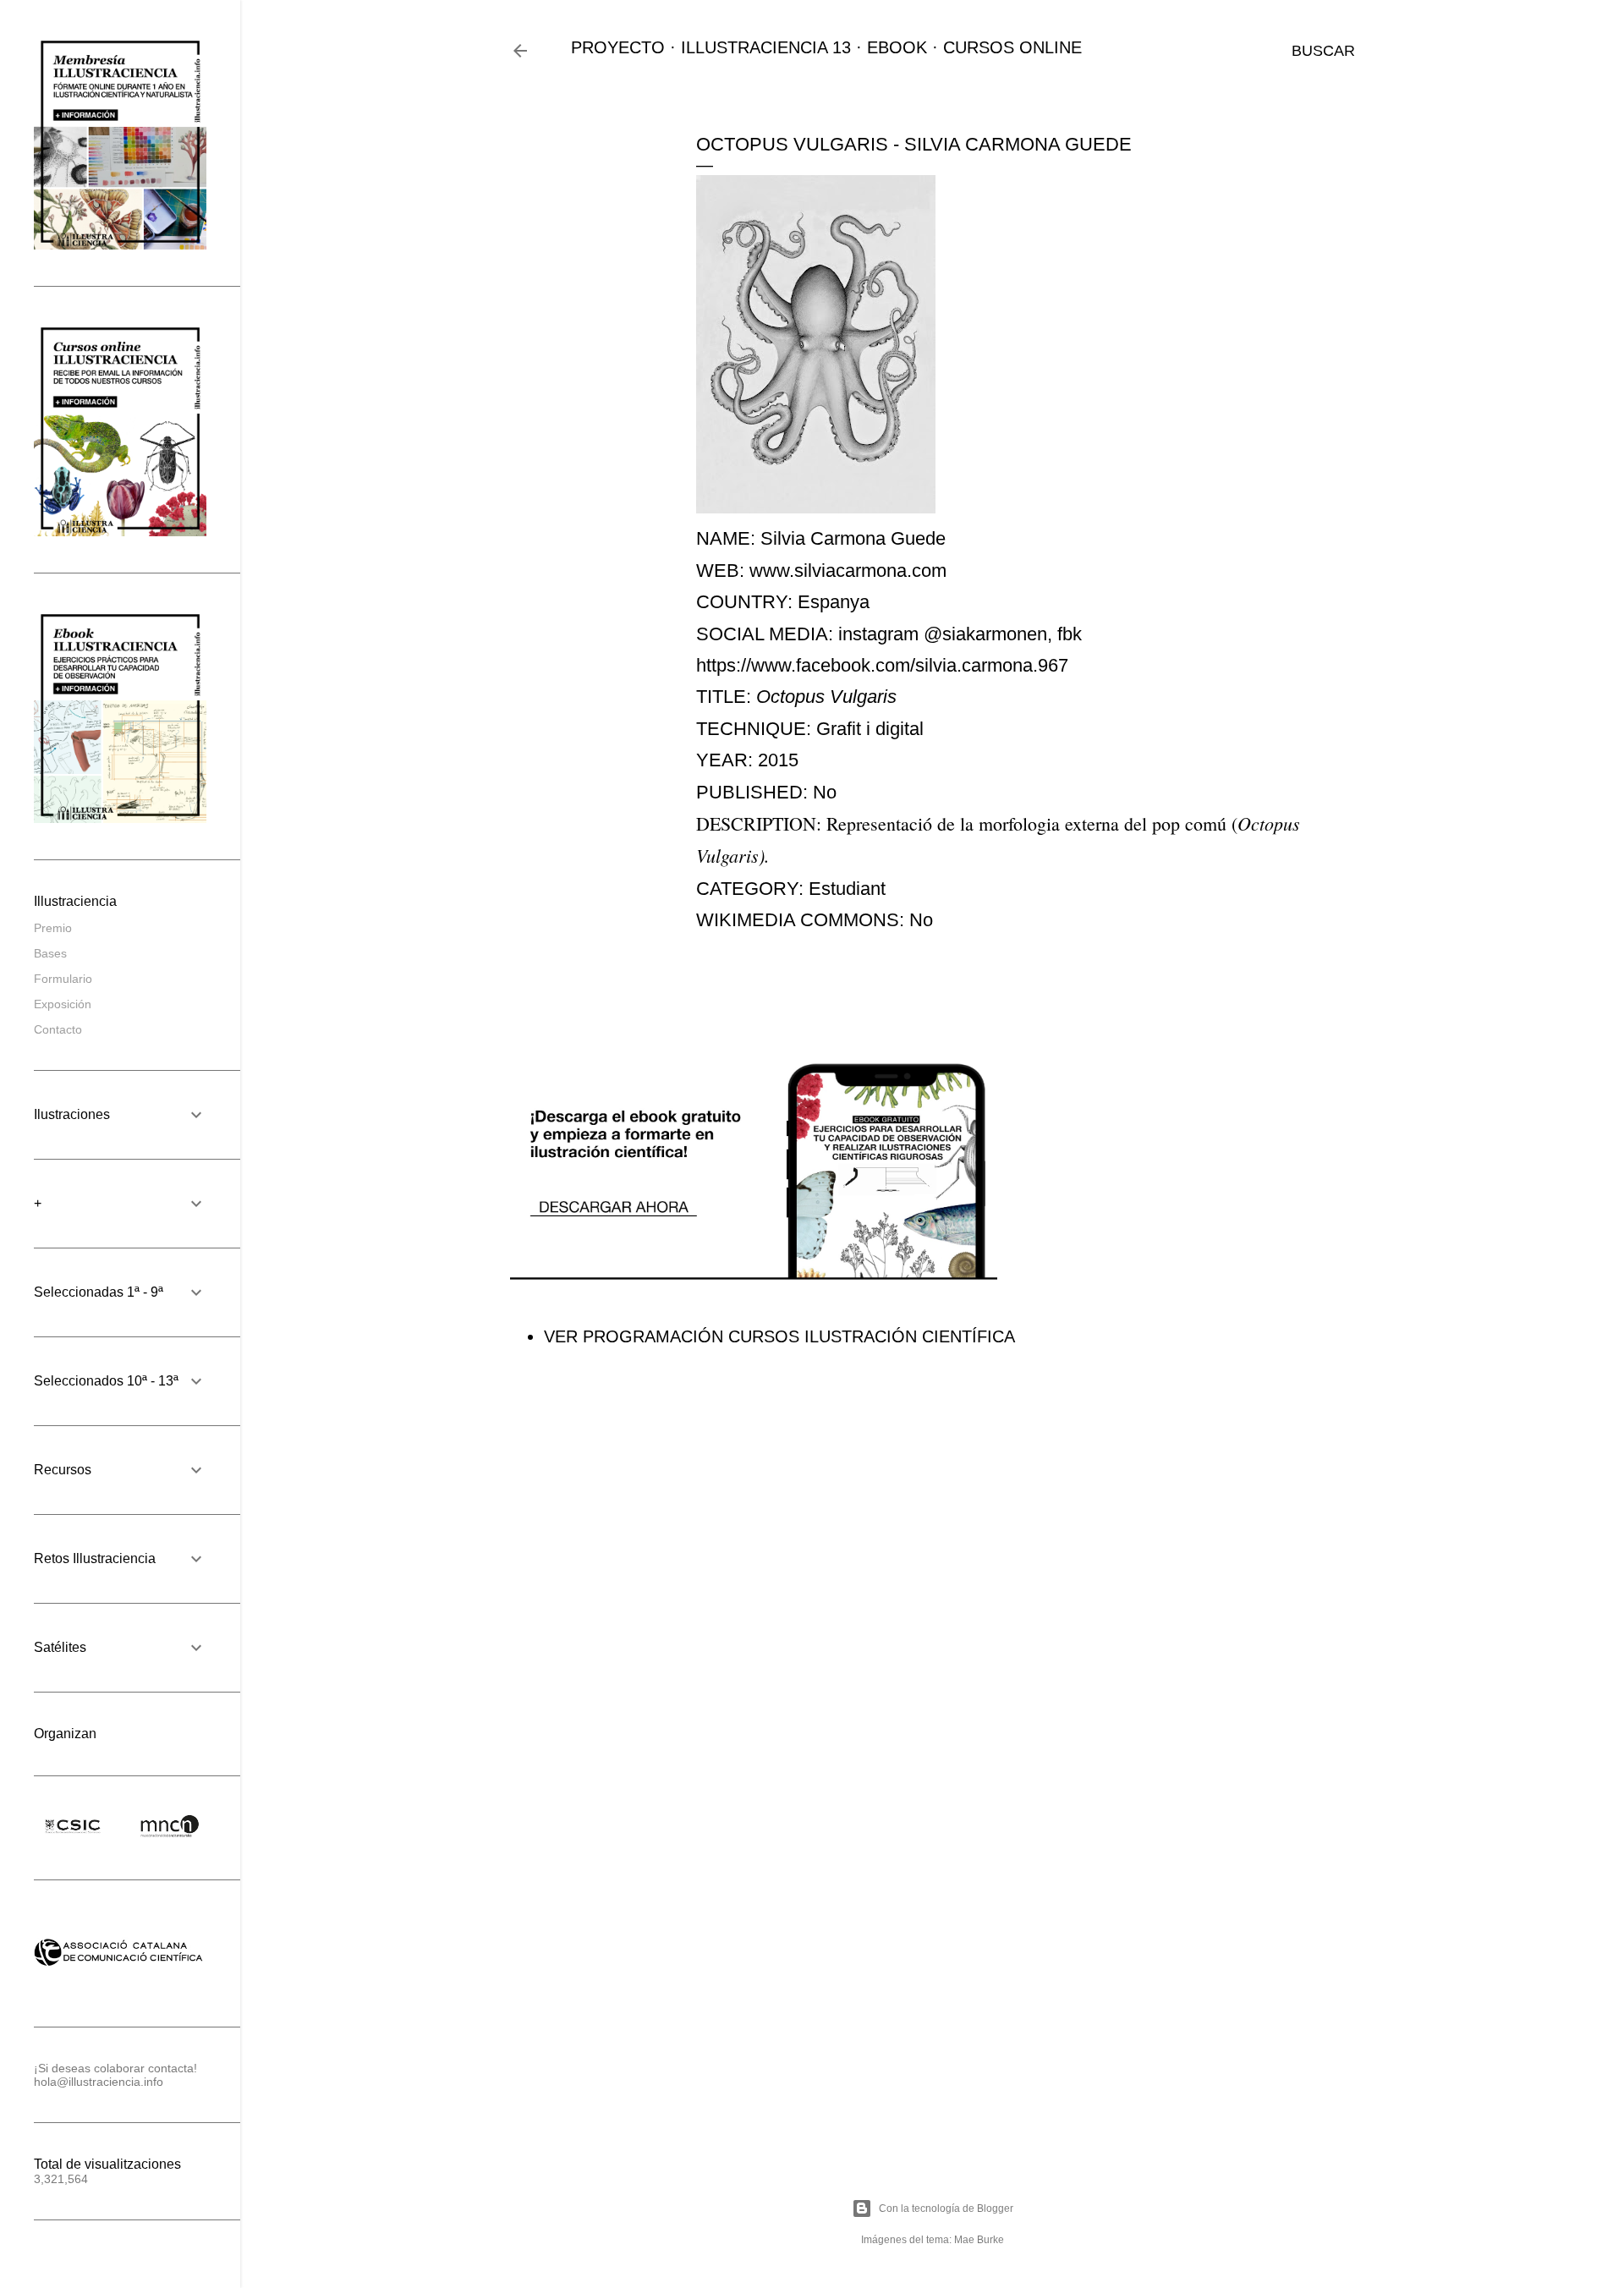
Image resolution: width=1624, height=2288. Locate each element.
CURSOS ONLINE (1012, 47)
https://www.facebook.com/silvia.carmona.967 (882, 665)
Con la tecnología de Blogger (946, 2208)
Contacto (58, 1029)
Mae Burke (979, 2240)
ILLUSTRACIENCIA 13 (766, 47)
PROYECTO (618, 47)
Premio (53, 928)
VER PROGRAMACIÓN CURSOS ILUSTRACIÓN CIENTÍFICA (779, 1336)
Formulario (63, 979)
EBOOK (897, 47)
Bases (50, 953)
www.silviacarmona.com (848, 571)
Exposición (63, 1004)
